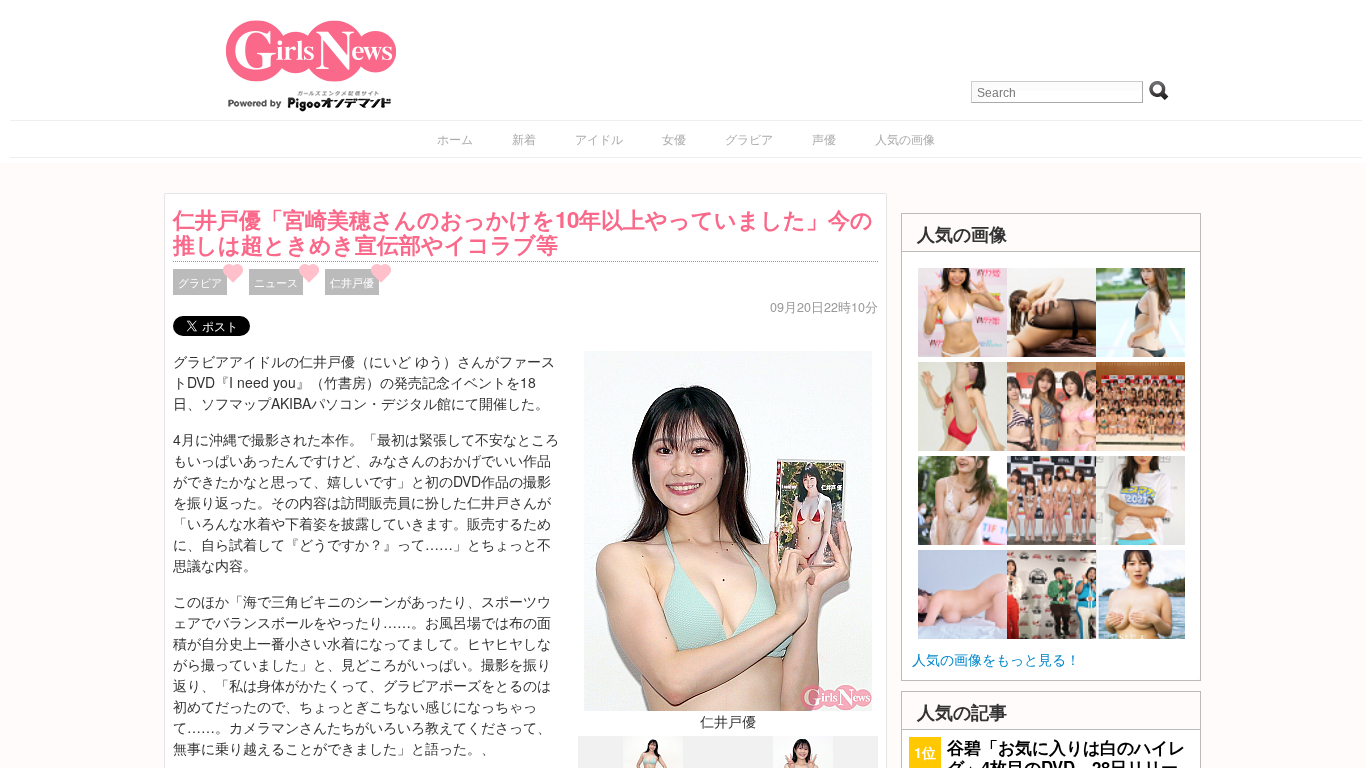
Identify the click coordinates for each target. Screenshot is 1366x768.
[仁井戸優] (728, 529)
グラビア (749, 138)
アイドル (599, 138)
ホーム (455, 138)
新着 (524, 138)
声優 (824, 138)
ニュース (276, 282)
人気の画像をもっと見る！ (996, 659)
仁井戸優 (352, 282)
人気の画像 (905, 138)
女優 (674, 138)
